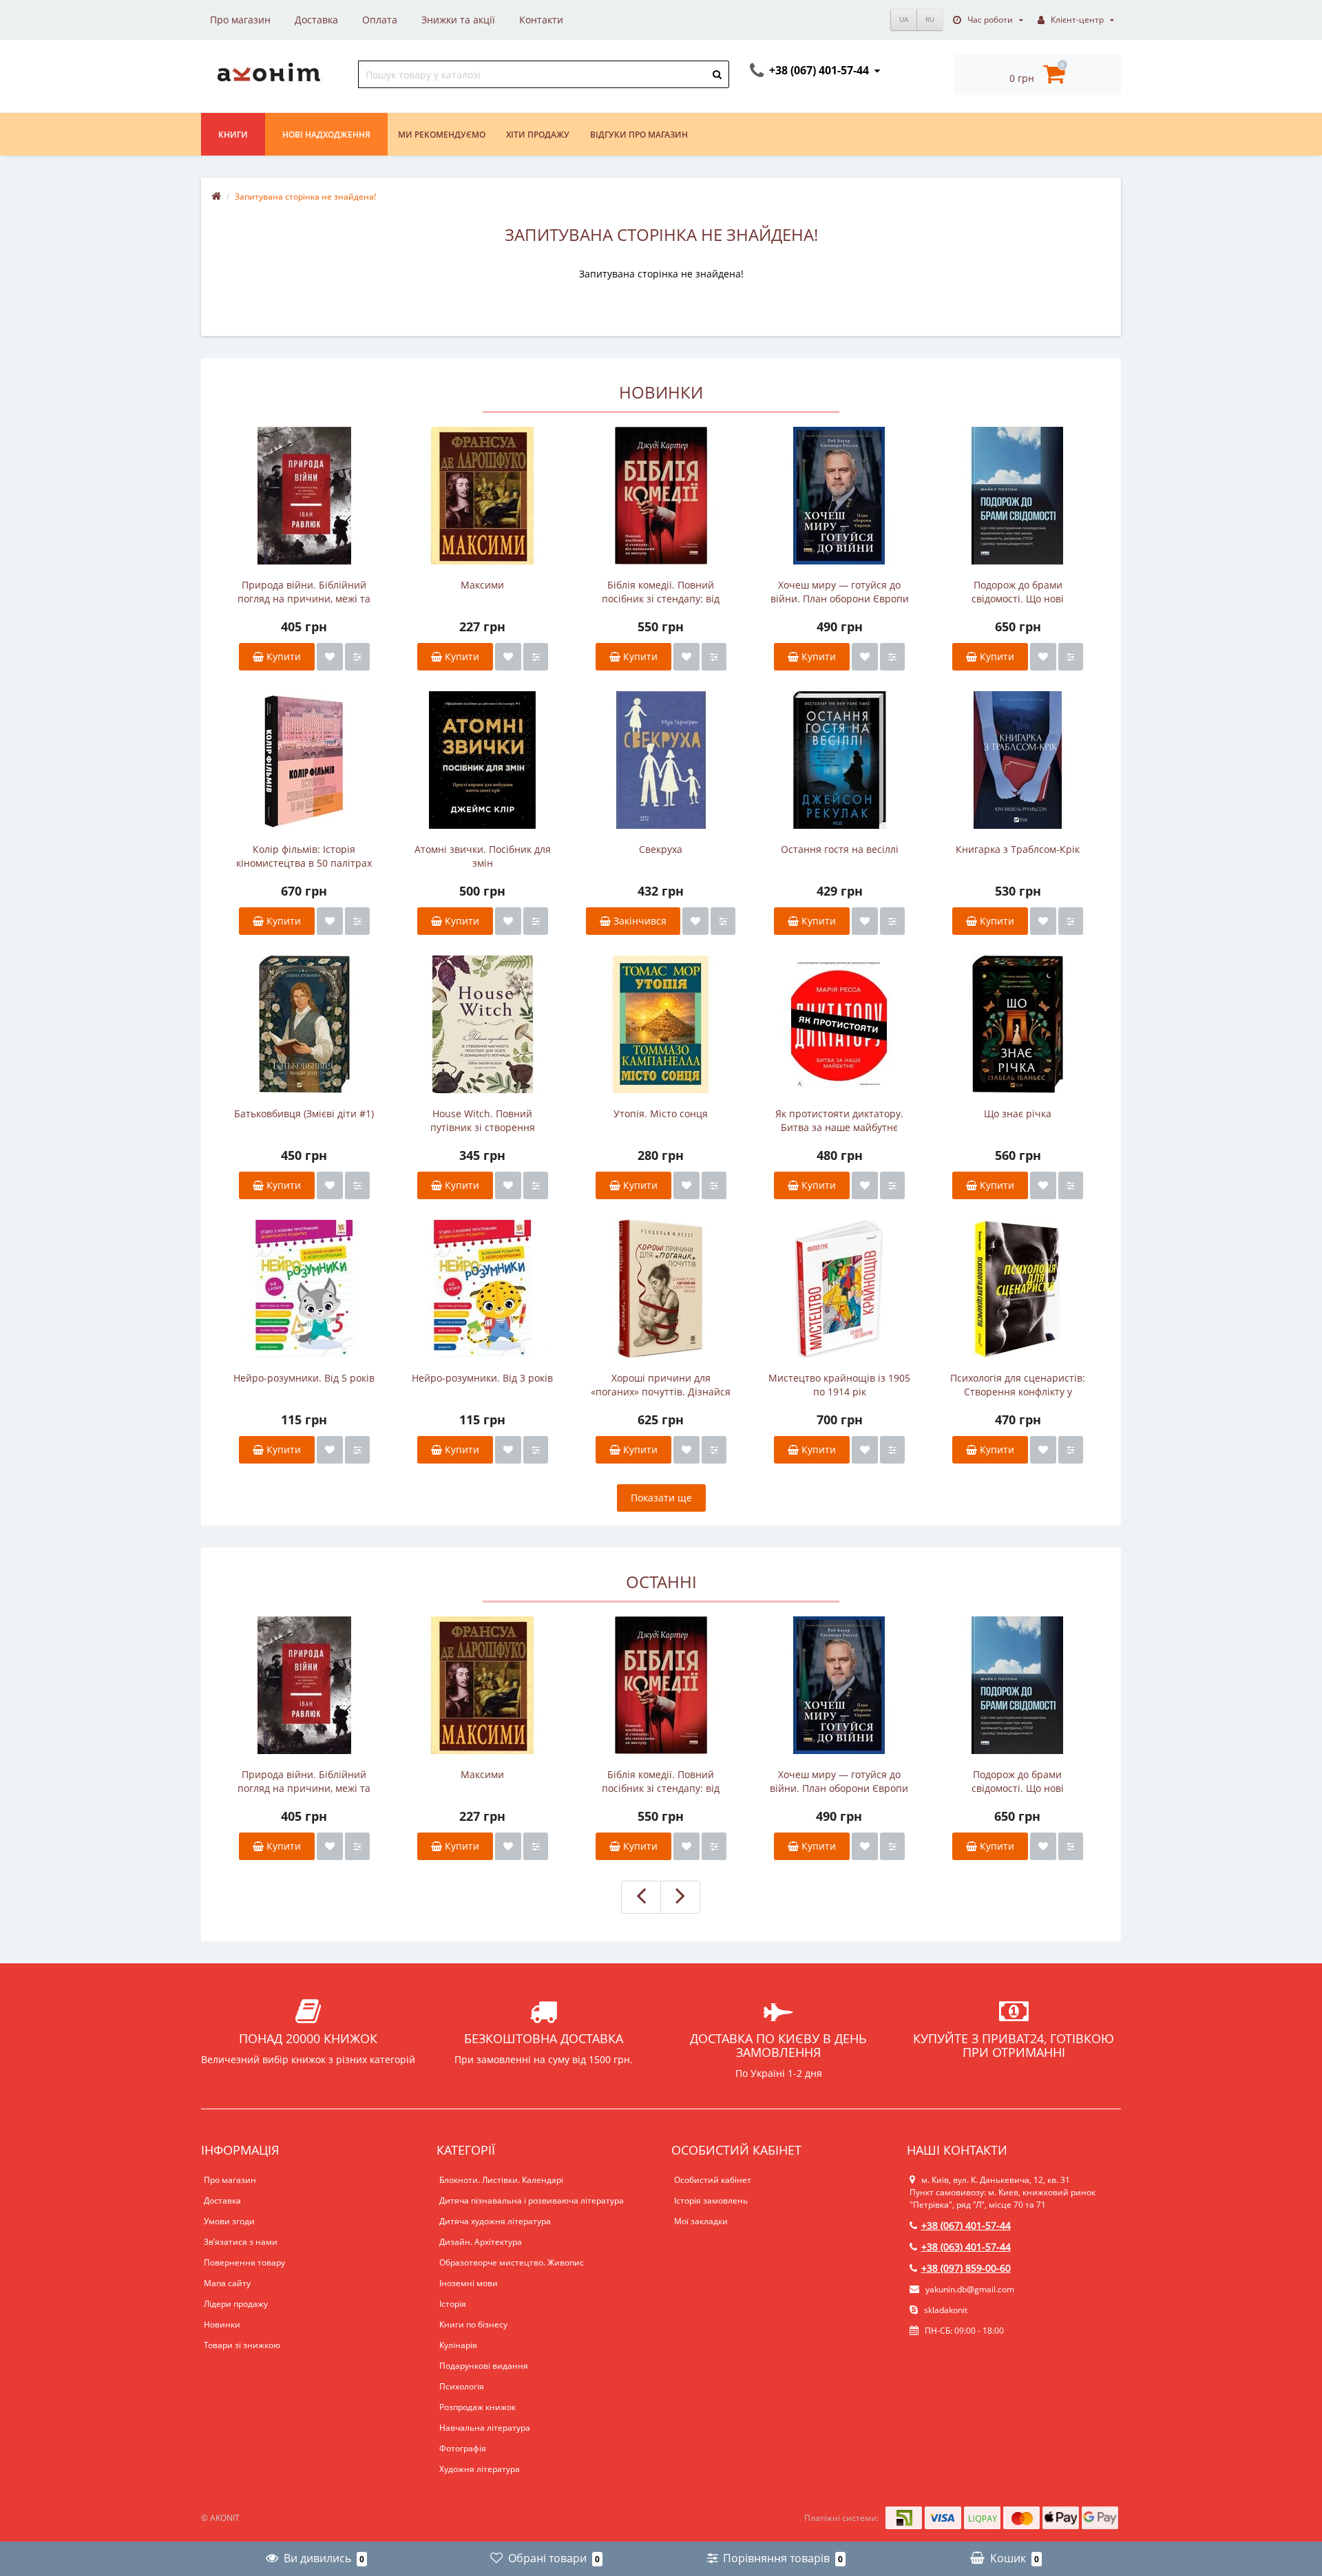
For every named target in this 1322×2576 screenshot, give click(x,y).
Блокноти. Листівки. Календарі (501, 2180)
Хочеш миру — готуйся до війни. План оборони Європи (840, 592)
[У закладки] (330, 657)
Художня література (480, 2469)
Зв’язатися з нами (241, 2242)
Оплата (380, 20)
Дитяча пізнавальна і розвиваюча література (532, 2200)
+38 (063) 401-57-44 (966, 2247)
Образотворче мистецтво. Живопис (512, 2262)
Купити (282, 656)
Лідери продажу (236, 2304)
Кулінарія (458, 2345)
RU (930, 19)
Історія (453, 2304)
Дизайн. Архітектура (481, 2242)
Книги (233, 135)
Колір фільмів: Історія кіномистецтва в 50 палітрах (304, 856)
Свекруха (661, 849)
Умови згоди (229, 2221)
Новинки (222, 2324)
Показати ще (661, 1498)
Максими (482, 585)
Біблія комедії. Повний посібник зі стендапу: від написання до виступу (661, 592)
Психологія (462, 2386)
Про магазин (240, 20)
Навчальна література (485, 2428)
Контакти (541, 20)
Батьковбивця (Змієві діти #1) (304, 1113)
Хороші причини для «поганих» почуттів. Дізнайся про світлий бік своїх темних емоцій (661, 1385)
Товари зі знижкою (242, 2345)
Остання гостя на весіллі (840, 849)
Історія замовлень (711, 2200)
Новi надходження (326, 135)
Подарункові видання (484, 2366)
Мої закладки (701, 2221)
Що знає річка (1018, 1113)
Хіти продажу (538, 135)
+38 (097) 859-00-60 (966, 2268)
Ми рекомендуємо (442, 135)
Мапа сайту (227, 2283)
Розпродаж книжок (478, 2407)
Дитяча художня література (495, 2221)
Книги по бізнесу (473, 2324)
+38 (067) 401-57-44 (966, 2225)
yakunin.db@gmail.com (970, 2289)
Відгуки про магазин (639, 135)
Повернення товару (244, 2262)
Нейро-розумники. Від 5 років (304, 1378)
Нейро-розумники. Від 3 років (482, 1378)
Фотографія (463, 2448)
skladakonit (945, 2310)
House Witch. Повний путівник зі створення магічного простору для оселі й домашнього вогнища (482, 1121)
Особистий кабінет (713, 2180)
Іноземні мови (469, 2283)
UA (904, 19)
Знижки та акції (458, 20)
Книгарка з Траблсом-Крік (1018, 849)
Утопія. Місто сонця (661, 1113)
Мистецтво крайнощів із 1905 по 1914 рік (839, 1385)
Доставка (316, 20)
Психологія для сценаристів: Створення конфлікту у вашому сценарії (1018, 1385)
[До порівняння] (357, 657)
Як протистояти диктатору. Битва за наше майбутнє (839, 1120)
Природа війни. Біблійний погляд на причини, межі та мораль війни (304, 592)
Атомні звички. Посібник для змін (483, 856)
